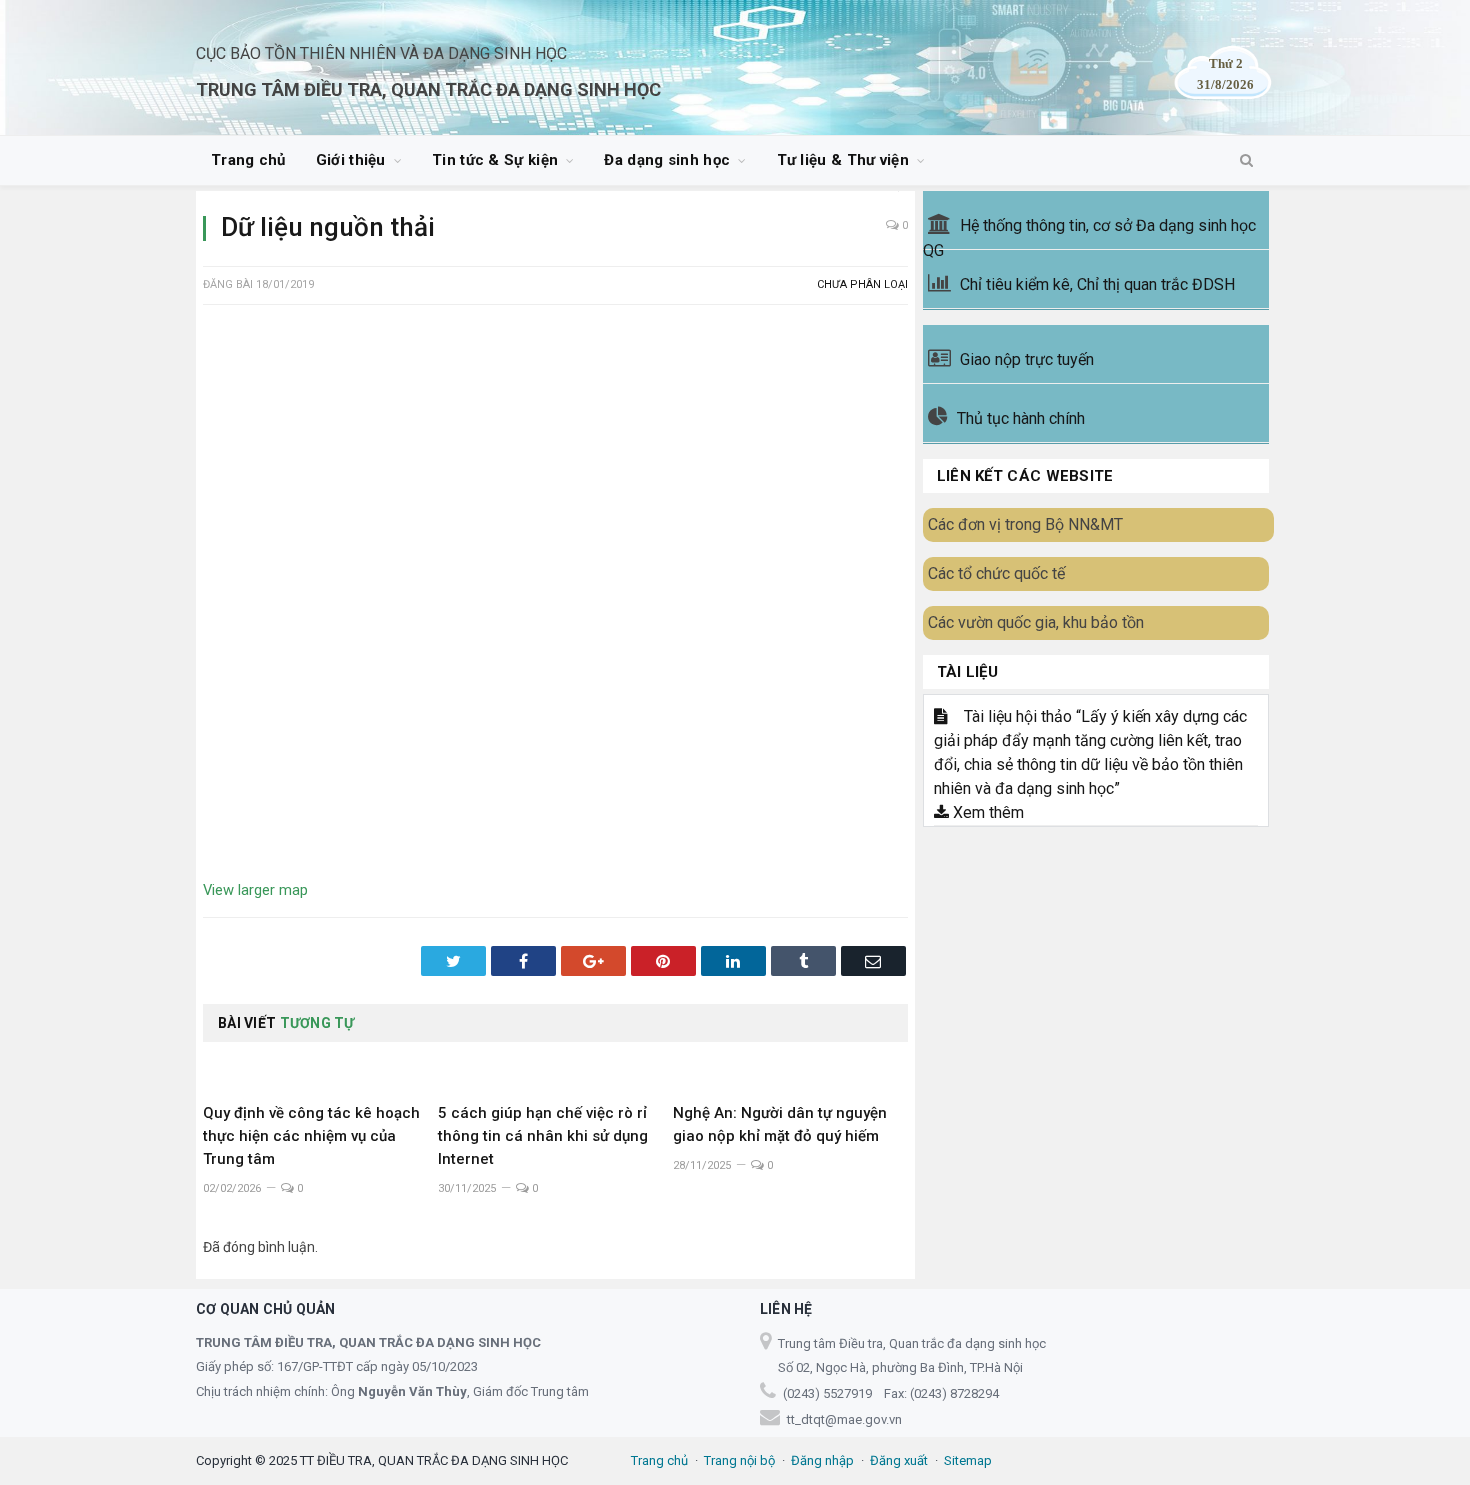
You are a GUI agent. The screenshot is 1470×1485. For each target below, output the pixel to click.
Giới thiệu (351, 160)
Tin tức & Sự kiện (495, 160)
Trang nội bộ (739, 1460)
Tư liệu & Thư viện (843, 160)
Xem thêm (986, 812)
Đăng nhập (822, 1460)
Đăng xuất (899, 1460)
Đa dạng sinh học (667, 160)
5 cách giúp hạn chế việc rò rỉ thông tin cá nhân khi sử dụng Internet (543, 1136)
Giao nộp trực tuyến (1027, 359)
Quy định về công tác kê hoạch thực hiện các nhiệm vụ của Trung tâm (311, 1136)
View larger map (255, 890)
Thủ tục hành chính (1021, 418)
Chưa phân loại (862, 284)
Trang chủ (248, 160)
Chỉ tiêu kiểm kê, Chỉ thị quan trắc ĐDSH (1097, 284)
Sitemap (968, 1460)
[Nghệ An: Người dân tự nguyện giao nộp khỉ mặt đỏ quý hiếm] (790, 1068)
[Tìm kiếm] (1246, 161)
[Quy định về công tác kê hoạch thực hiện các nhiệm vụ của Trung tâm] (320, 1068)
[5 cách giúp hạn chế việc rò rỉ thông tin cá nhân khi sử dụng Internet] (555, 1068)
